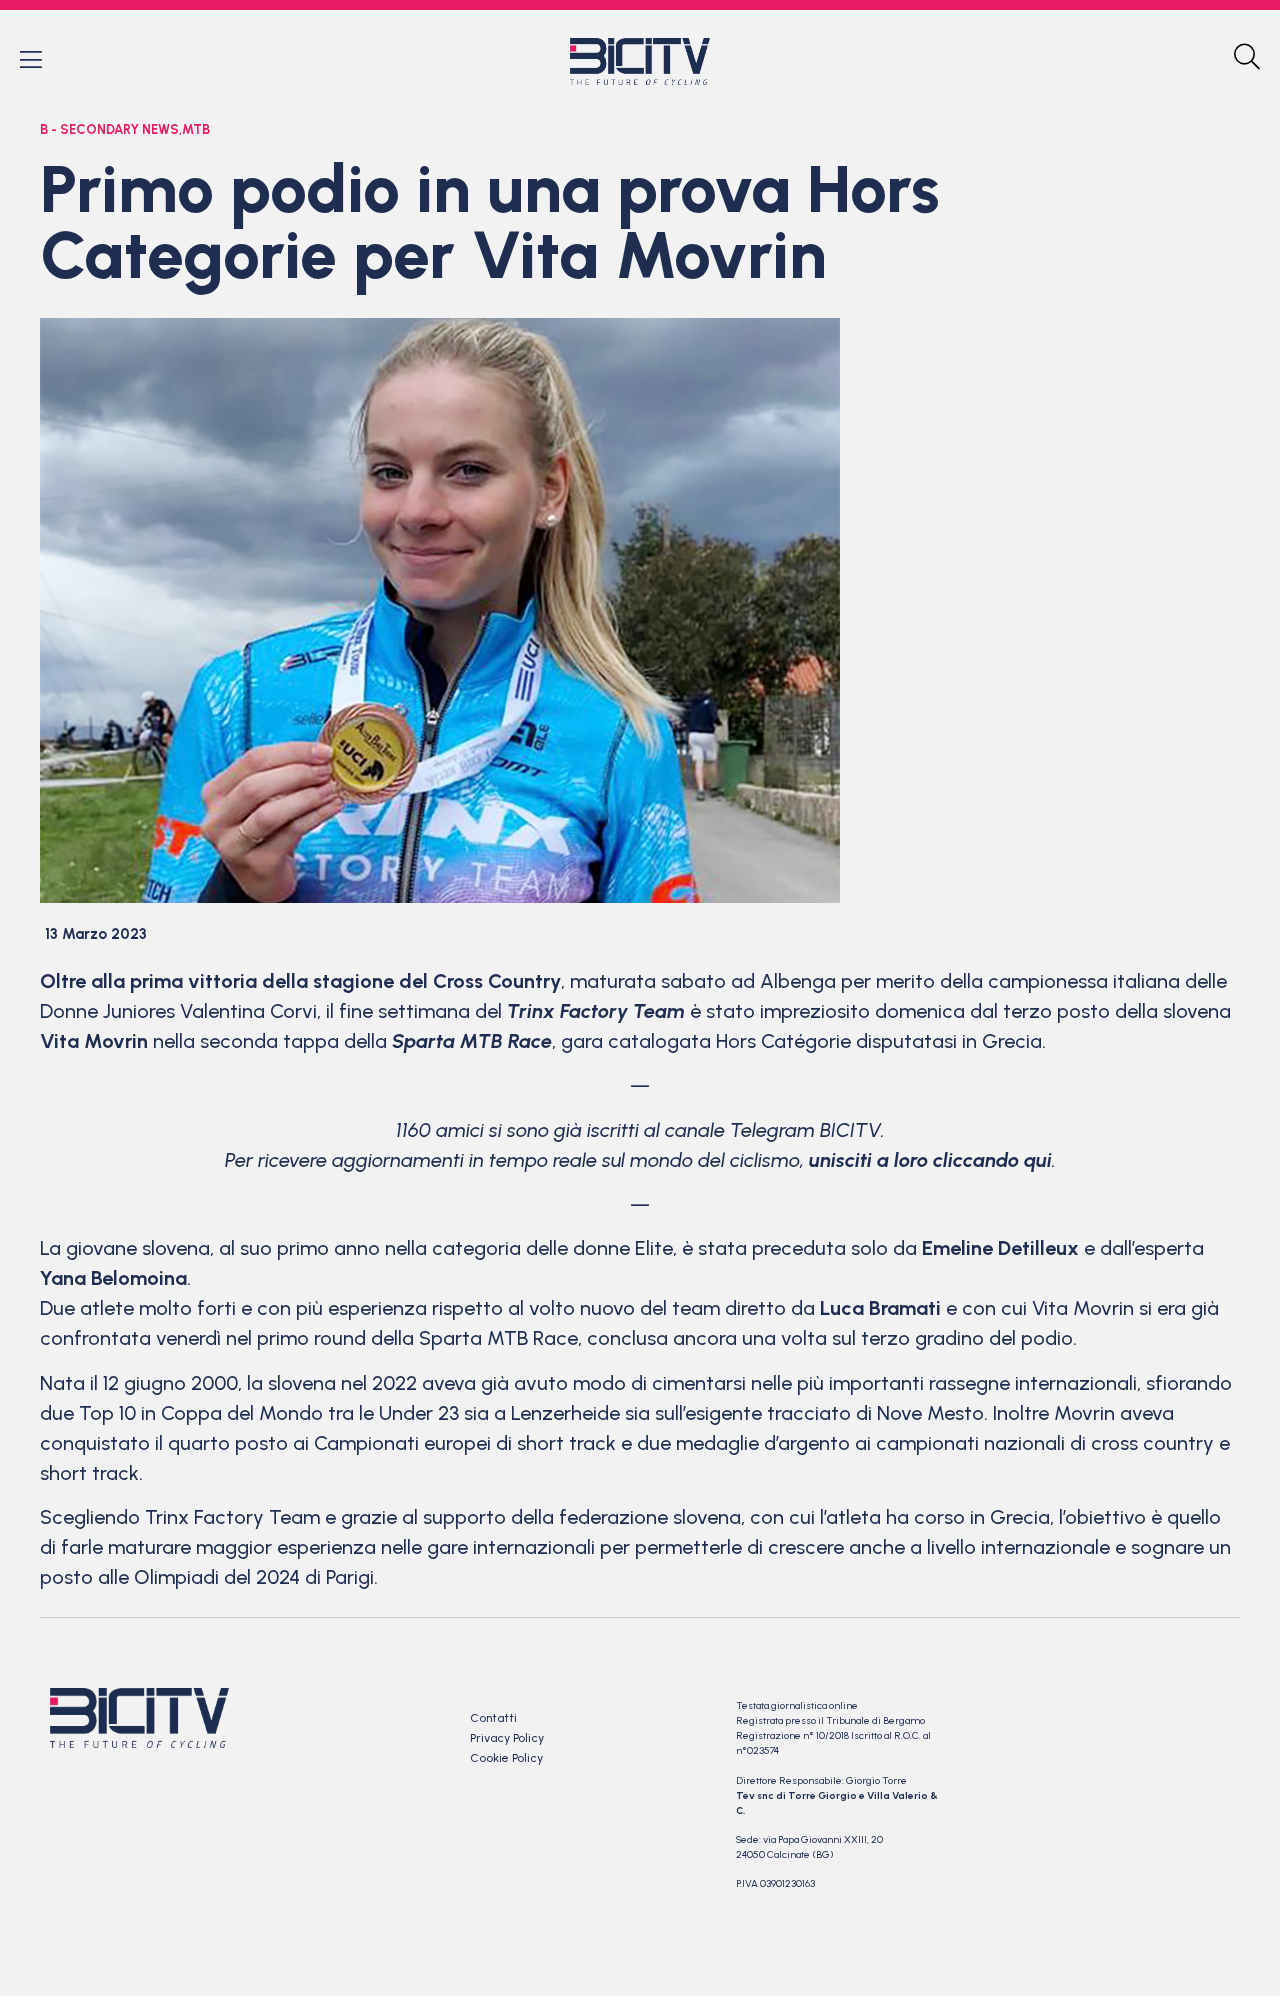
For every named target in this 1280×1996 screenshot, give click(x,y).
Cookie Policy (506, 1758)
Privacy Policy (507, 1738)
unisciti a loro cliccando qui (930, 1160)
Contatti (493, 1718)
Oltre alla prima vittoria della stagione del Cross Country (300, 981)
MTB (196, 129)
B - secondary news (109, 129)
